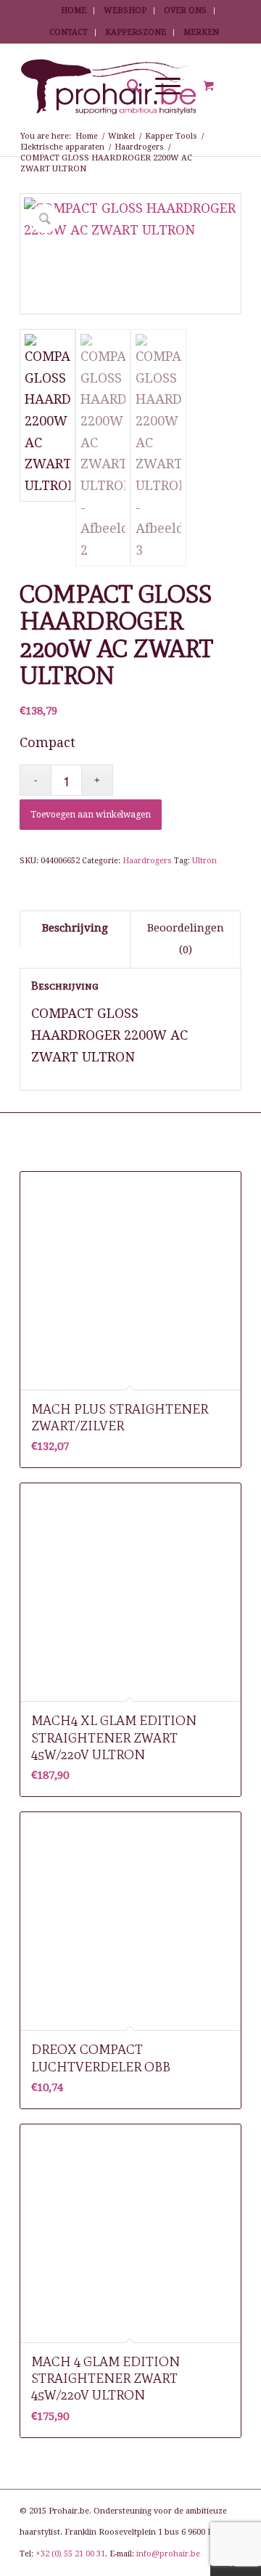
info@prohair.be (168, 2554)
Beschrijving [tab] (75, 928)
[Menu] (161, 86)
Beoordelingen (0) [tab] (186, 939)
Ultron (204, 861)
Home (74, 11)
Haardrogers (147, 861)
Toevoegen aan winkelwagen (91, 815)
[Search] (127, 86)
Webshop (125, 11)
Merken (201, 32)
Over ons (185, 11)
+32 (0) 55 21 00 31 (70, 2554)
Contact (69, 32)
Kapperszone (136, 32)
